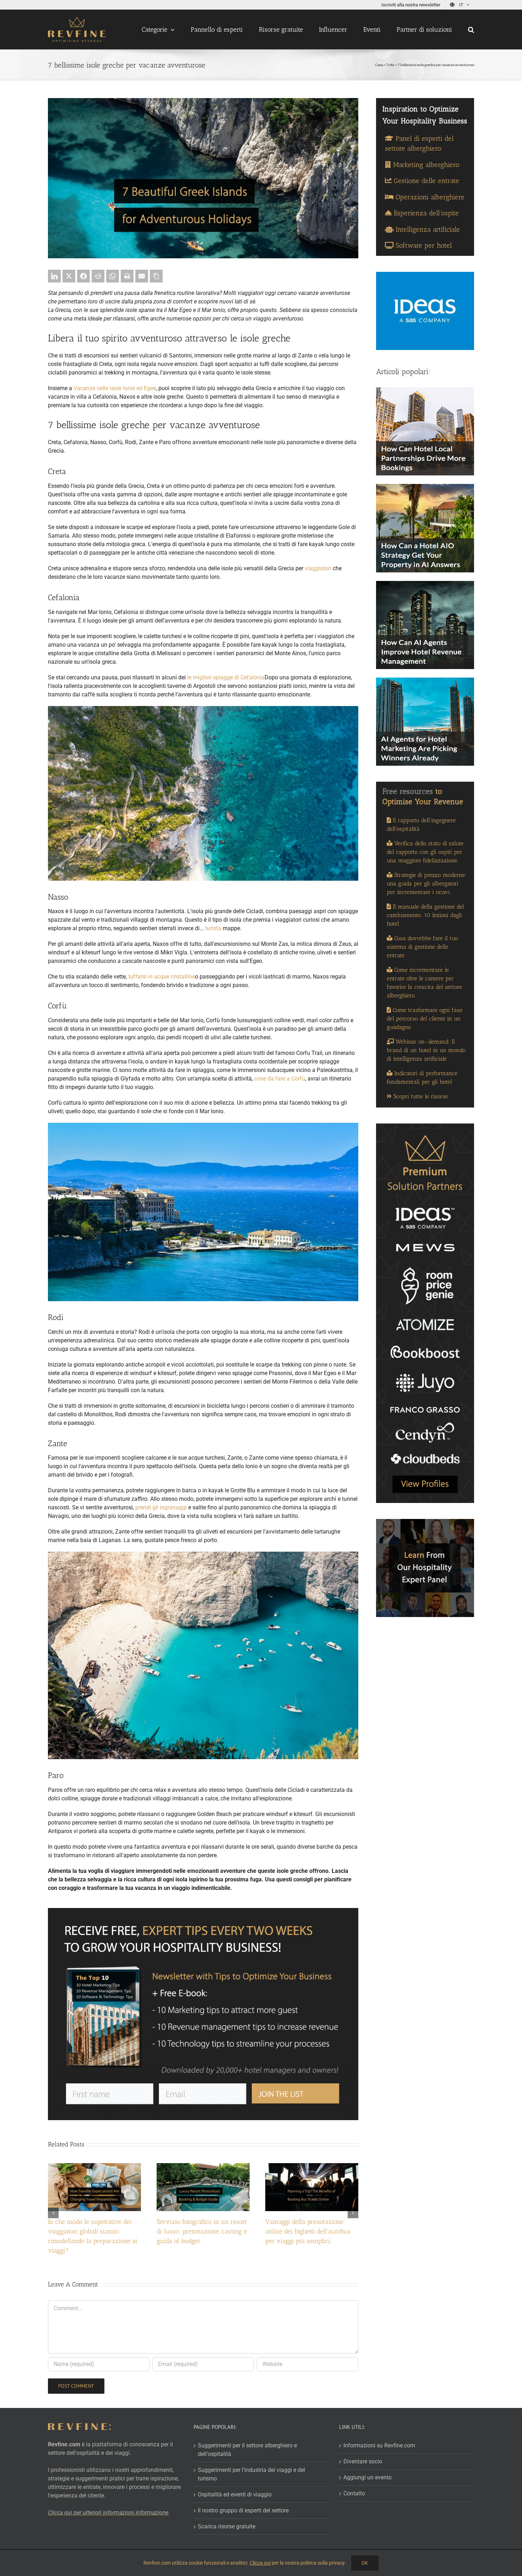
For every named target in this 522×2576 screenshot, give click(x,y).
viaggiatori (318, 568)
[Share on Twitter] (69, 276)
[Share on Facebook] (83, 276)
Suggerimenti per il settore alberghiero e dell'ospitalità (247, 2449)
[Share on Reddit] (98, 276)
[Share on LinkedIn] (54, 276)
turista (213, 928)
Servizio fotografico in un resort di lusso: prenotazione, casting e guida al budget (202, 2231)
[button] (471, 29)
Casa (379, 65)
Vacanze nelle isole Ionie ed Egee (115, 388)
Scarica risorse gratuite (227, 2526)
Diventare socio (363, 2461)
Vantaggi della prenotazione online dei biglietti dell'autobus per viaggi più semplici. (308, 2231)
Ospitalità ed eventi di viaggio (235, 2494)
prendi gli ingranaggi (161, 1507)
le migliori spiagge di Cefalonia (226, 677)
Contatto (354, 2493)
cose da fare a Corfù (280, 1079)
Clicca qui (260, 2563)
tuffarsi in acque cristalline (162, 977)
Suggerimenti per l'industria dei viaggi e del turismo (251, 2474)
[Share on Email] (142, 276)
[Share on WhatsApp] (113, 276)
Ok (365, 2563)
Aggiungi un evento (368, 2477)
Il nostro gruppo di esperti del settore (243, 2510)
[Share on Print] (127, 276)
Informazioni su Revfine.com (379, 2445)
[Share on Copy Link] (156, 276)
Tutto (390, 65)
